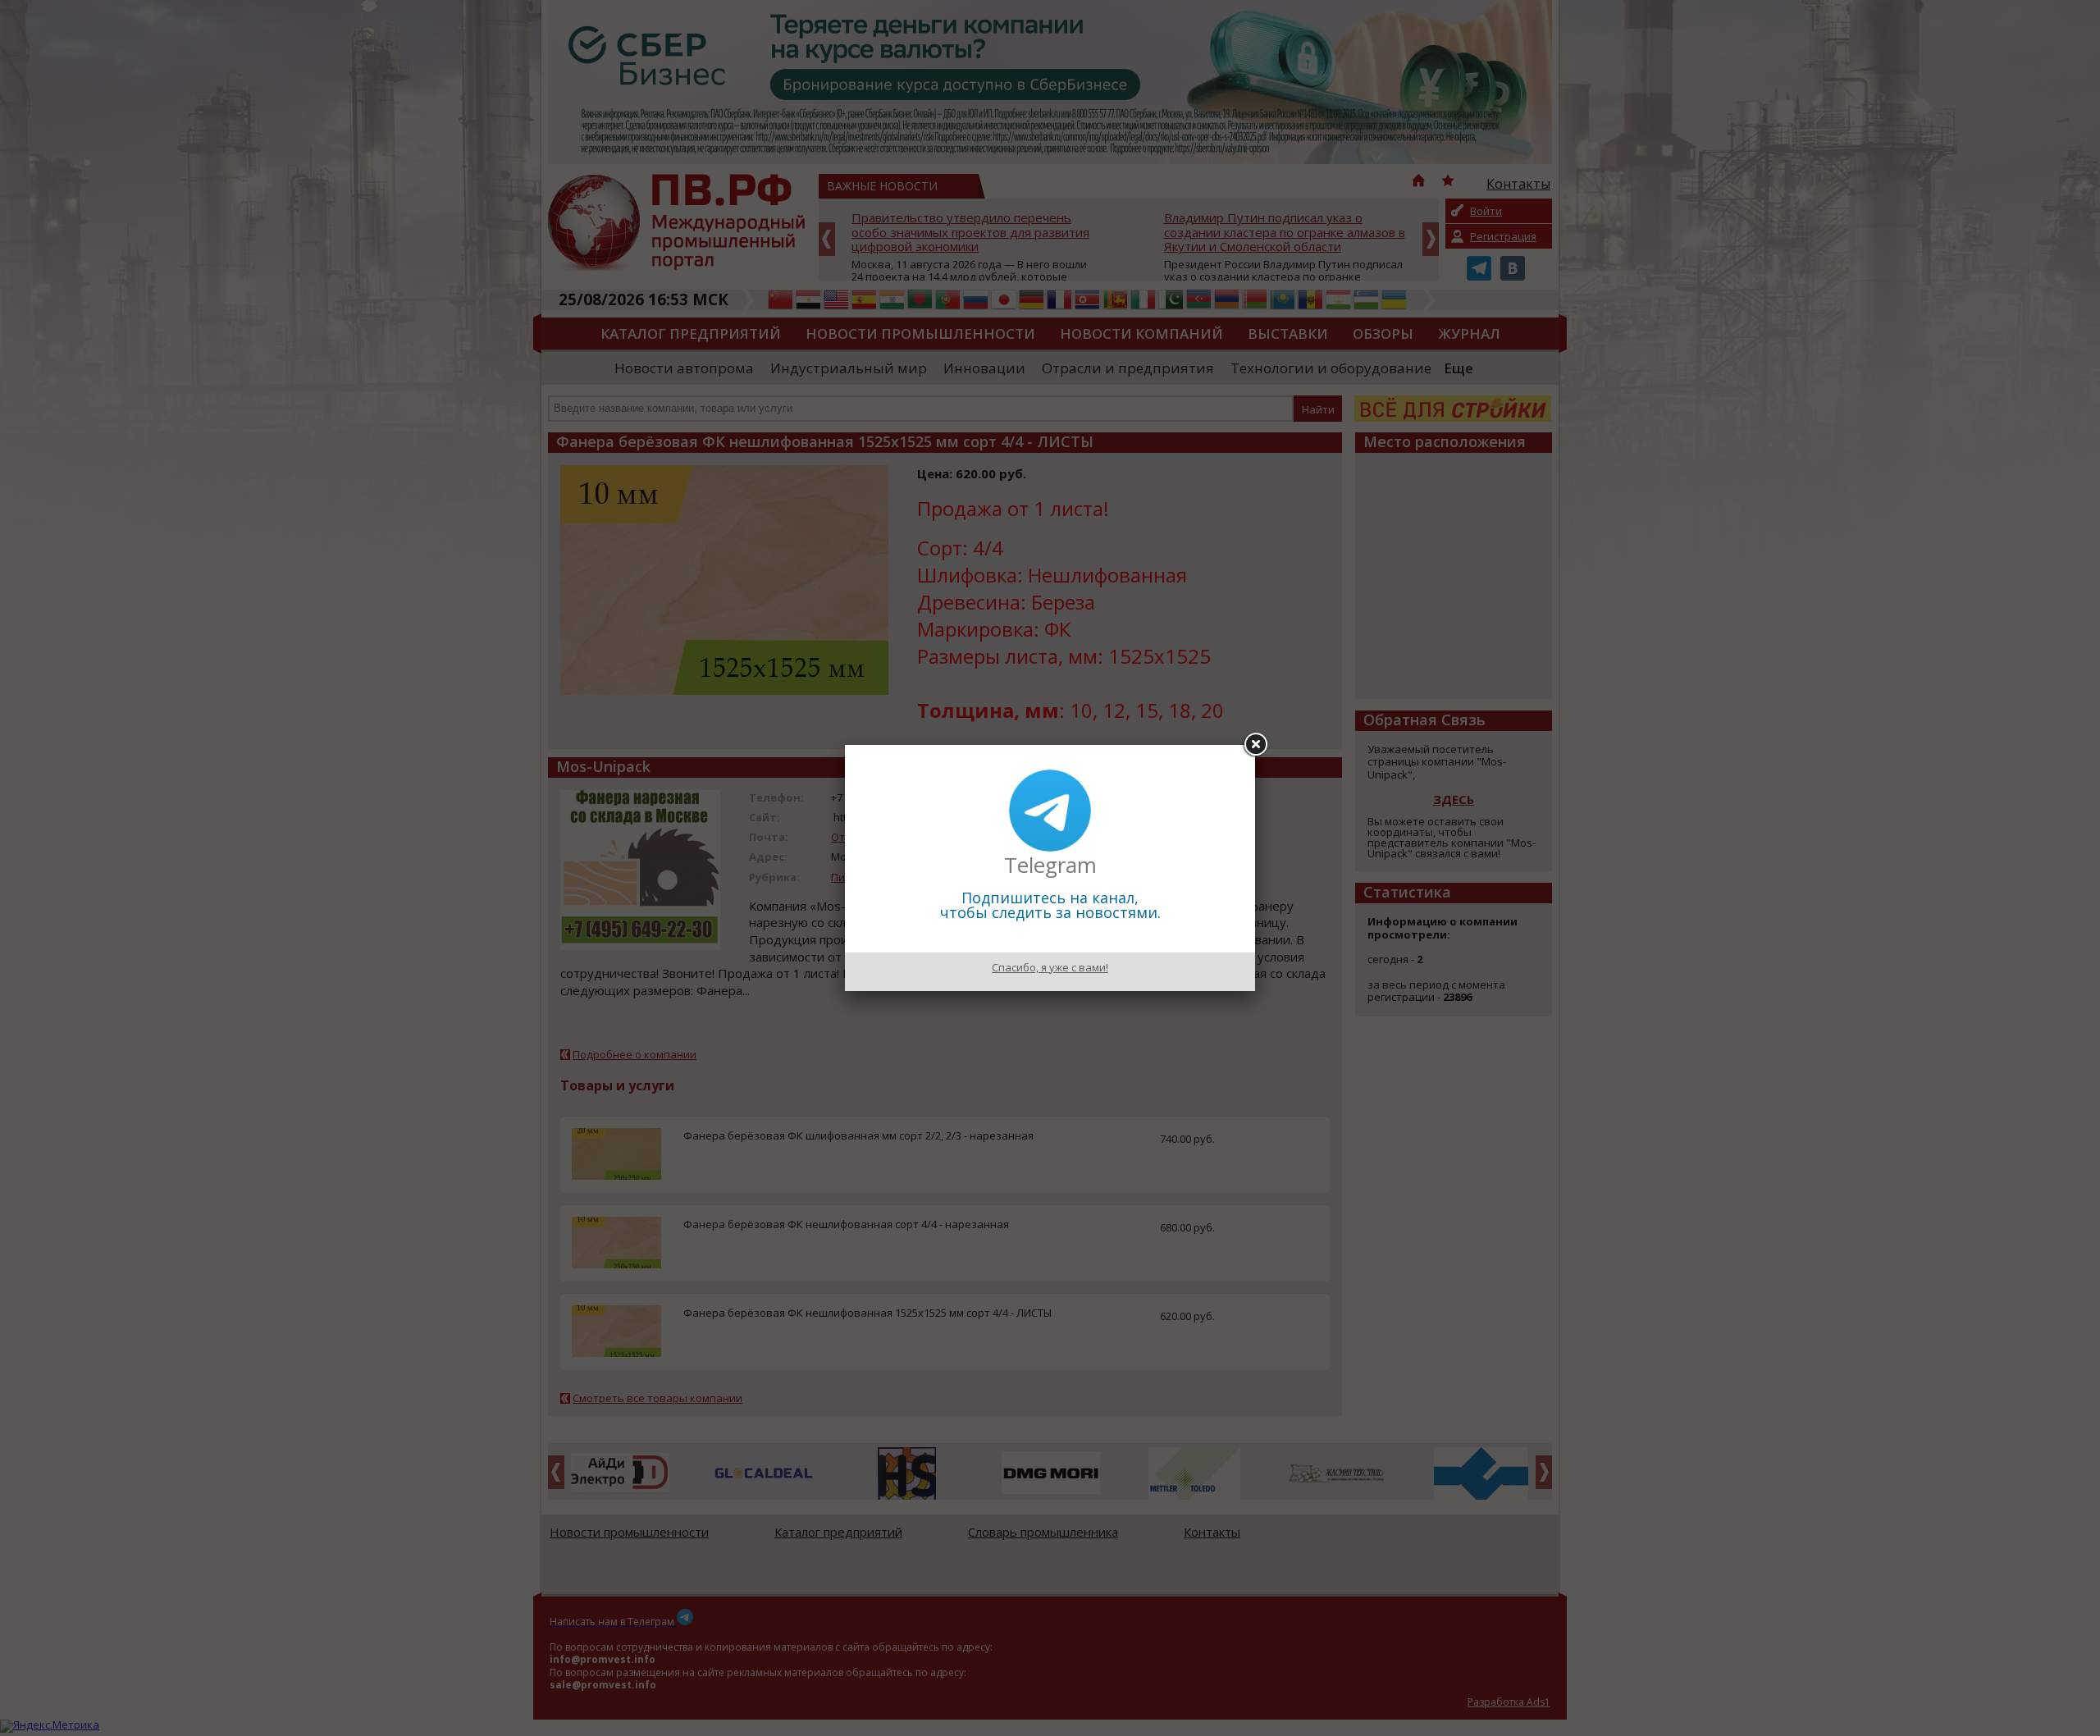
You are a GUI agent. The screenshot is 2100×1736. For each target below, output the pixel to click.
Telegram (1050, 865)
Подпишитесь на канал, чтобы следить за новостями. (1050, 905)
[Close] (1255, 745)
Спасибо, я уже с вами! (1050, 967)
